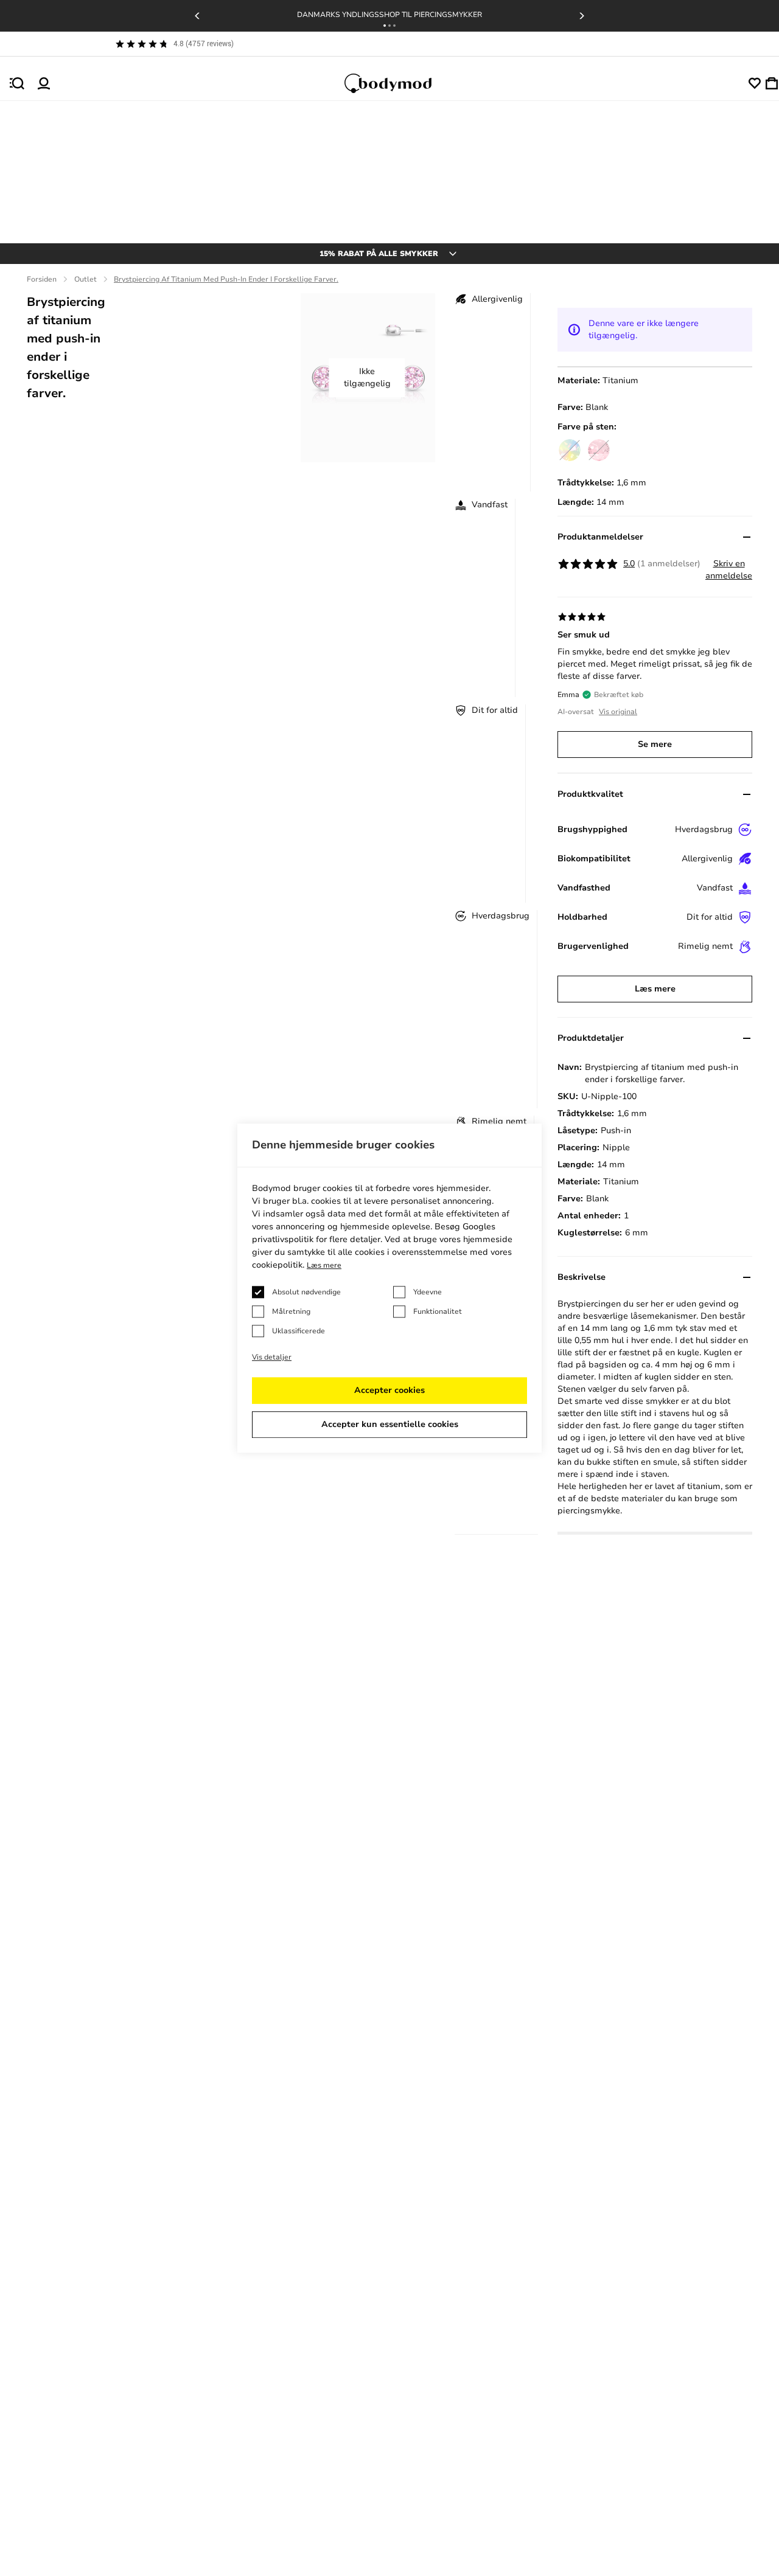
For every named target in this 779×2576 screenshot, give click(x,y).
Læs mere (655, 989)
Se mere (655, 744)
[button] (385, 26)
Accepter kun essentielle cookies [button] (390, 1424)
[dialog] (389, 1288)
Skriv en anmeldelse (729, 570)
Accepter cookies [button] (389, 1390)
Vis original (618, 712)
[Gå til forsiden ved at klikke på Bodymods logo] (399, 83)
